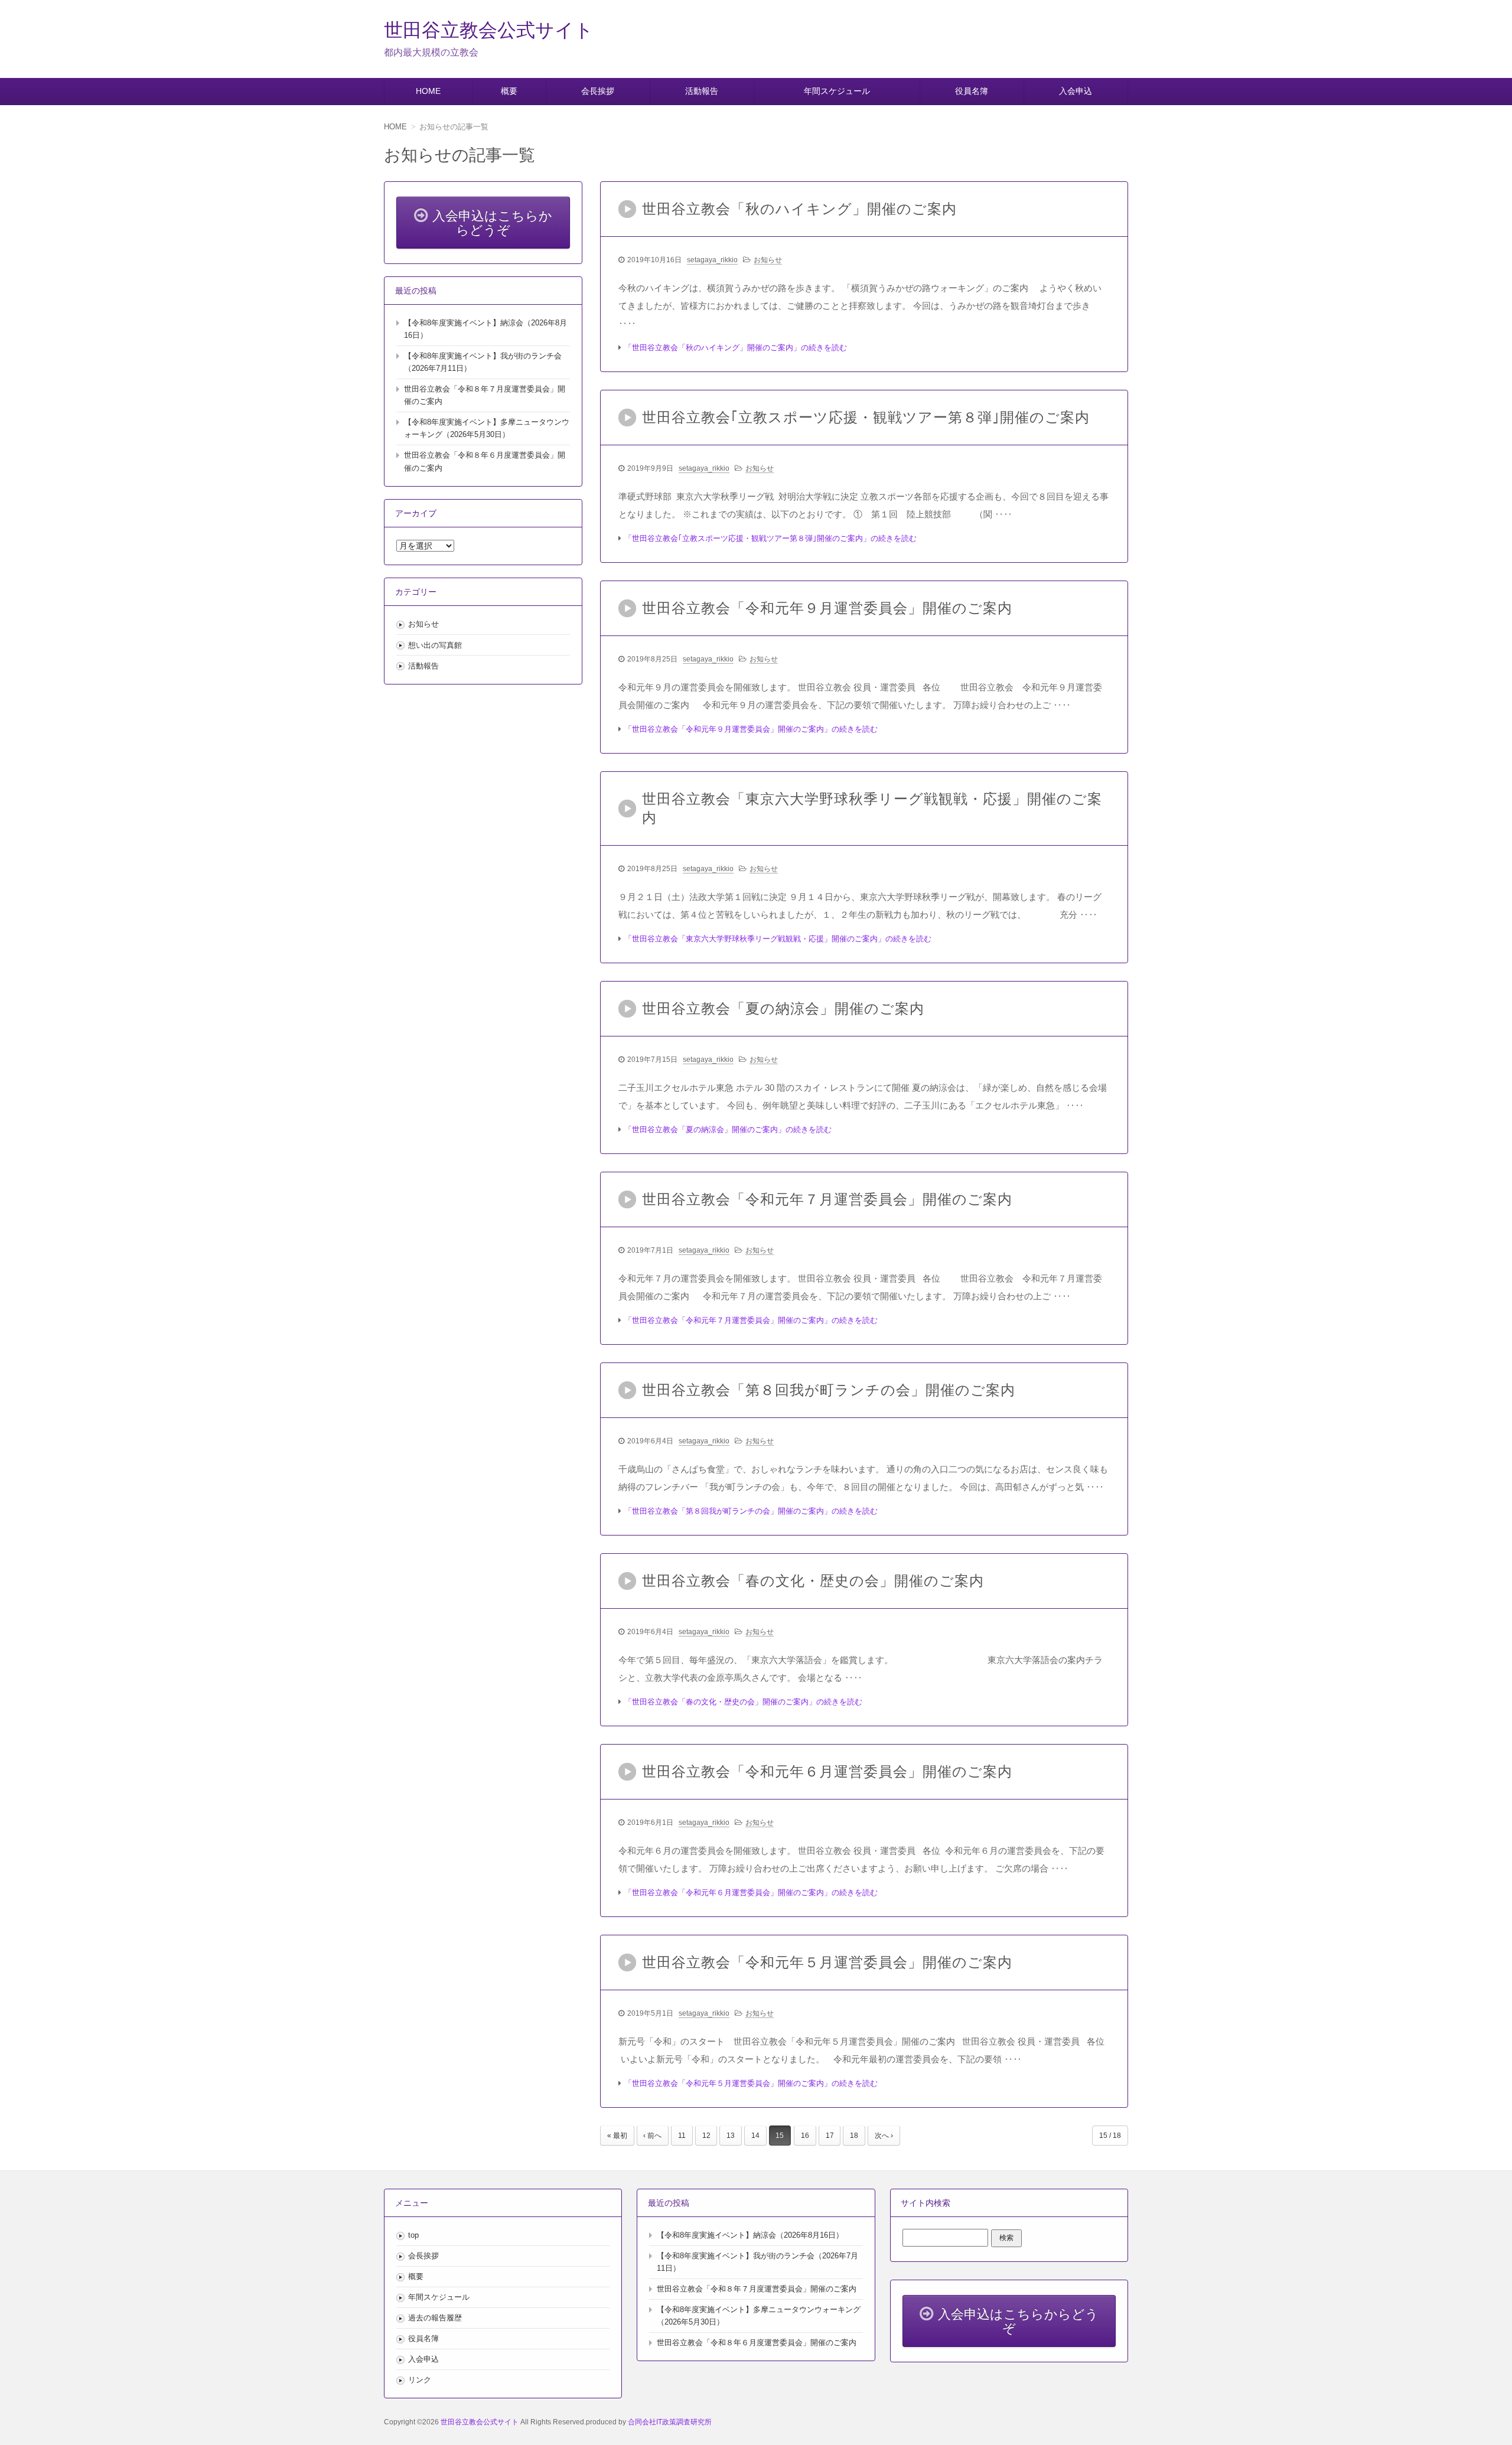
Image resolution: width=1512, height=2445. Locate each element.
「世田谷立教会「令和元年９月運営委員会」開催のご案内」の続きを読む (751, 729)
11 (682, 2136)
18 (854, 2136)
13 (731, 2136)
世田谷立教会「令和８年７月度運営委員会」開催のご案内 (757, 2289)
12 (706, 2136)
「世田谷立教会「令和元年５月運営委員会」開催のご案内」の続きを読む (751, 2083)
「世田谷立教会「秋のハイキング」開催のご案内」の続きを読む (736, 348)
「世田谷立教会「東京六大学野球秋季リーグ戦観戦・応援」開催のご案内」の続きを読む (778, 939)
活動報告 (702, 91)
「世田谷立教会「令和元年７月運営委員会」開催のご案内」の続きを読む (751, 1320)
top (413, 2235)
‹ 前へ (652, 2136)
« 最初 (617, 2136)
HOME (428, 91)
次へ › (884, 2136)
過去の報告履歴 (435, 2318)
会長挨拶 (598, 91)
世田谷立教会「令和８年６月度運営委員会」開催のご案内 (757, 2343)
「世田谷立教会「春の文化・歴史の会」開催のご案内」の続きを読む (743, 1702)
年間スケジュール (837, 91)
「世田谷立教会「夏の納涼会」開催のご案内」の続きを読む (728, 1129)
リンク (420, 2380)
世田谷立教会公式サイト (489, 30)
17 (830, 2136)
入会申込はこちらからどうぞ (492, 223)
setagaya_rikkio (712, 260)
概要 (509, 91)
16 (805, 2136)
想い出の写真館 (435, 645)
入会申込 (1076, 91)
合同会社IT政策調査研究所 (670, 2422)
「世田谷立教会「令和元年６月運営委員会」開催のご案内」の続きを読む (751, 1893)
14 (755, 2136)
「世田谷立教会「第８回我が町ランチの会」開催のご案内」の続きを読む (751, 1511)
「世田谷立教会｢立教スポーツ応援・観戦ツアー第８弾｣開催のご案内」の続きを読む (770, 538)
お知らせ (768, 260)
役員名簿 (972, 91)
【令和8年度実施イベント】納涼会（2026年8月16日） (750, 2235)
